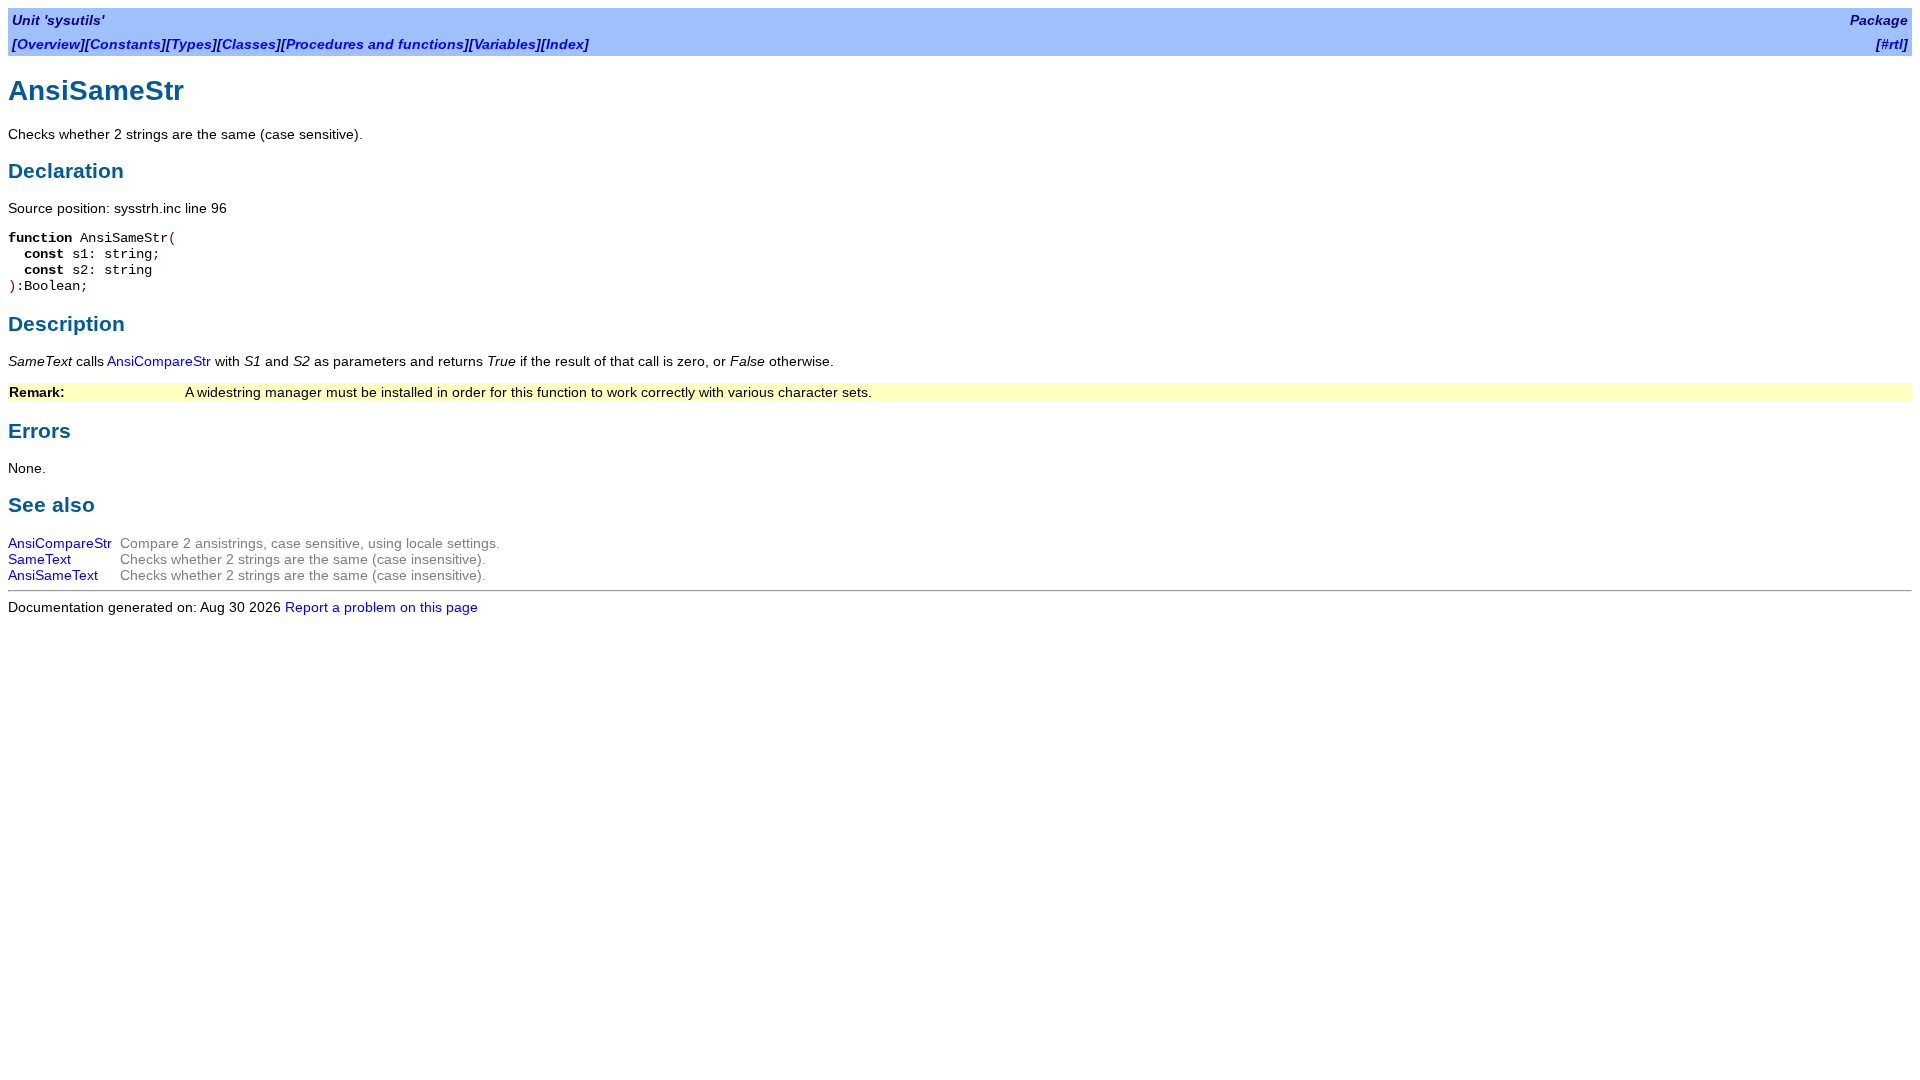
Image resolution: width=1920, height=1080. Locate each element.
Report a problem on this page (381, 607)
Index (565, 44)
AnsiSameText (53, 575)
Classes (249, 44)
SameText (39, 559)
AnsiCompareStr (159, 361)
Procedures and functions (375, 44)
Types (191, 44)
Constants (125, 44)
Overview (48, 44)
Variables (505, 44)
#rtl (1892, 44)
